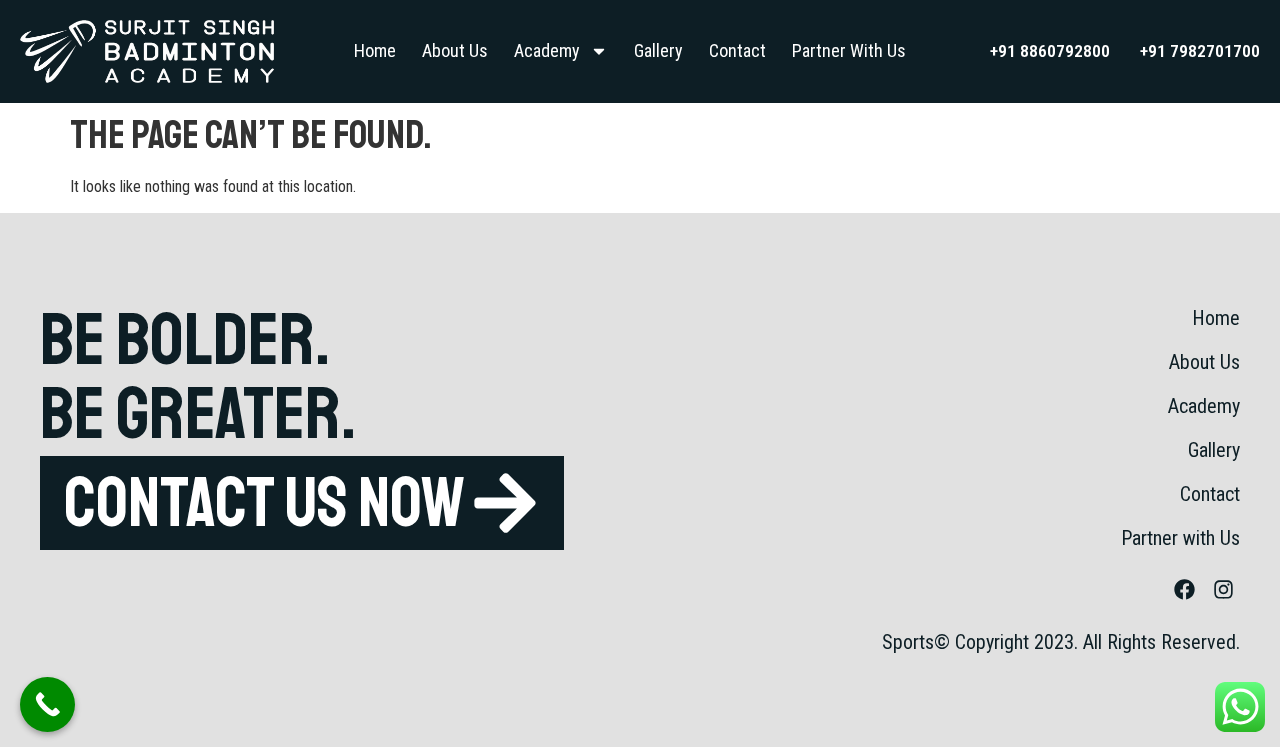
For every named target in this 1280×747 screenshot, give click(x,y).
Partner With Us (849, 50)
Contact (737, 50)
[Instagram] (1223, 590)
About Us (455, 50)
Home (375, 50)
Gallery (658, 50)
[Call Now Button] (47, 704)
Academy (547, 50)
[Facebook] (1185, 590)
